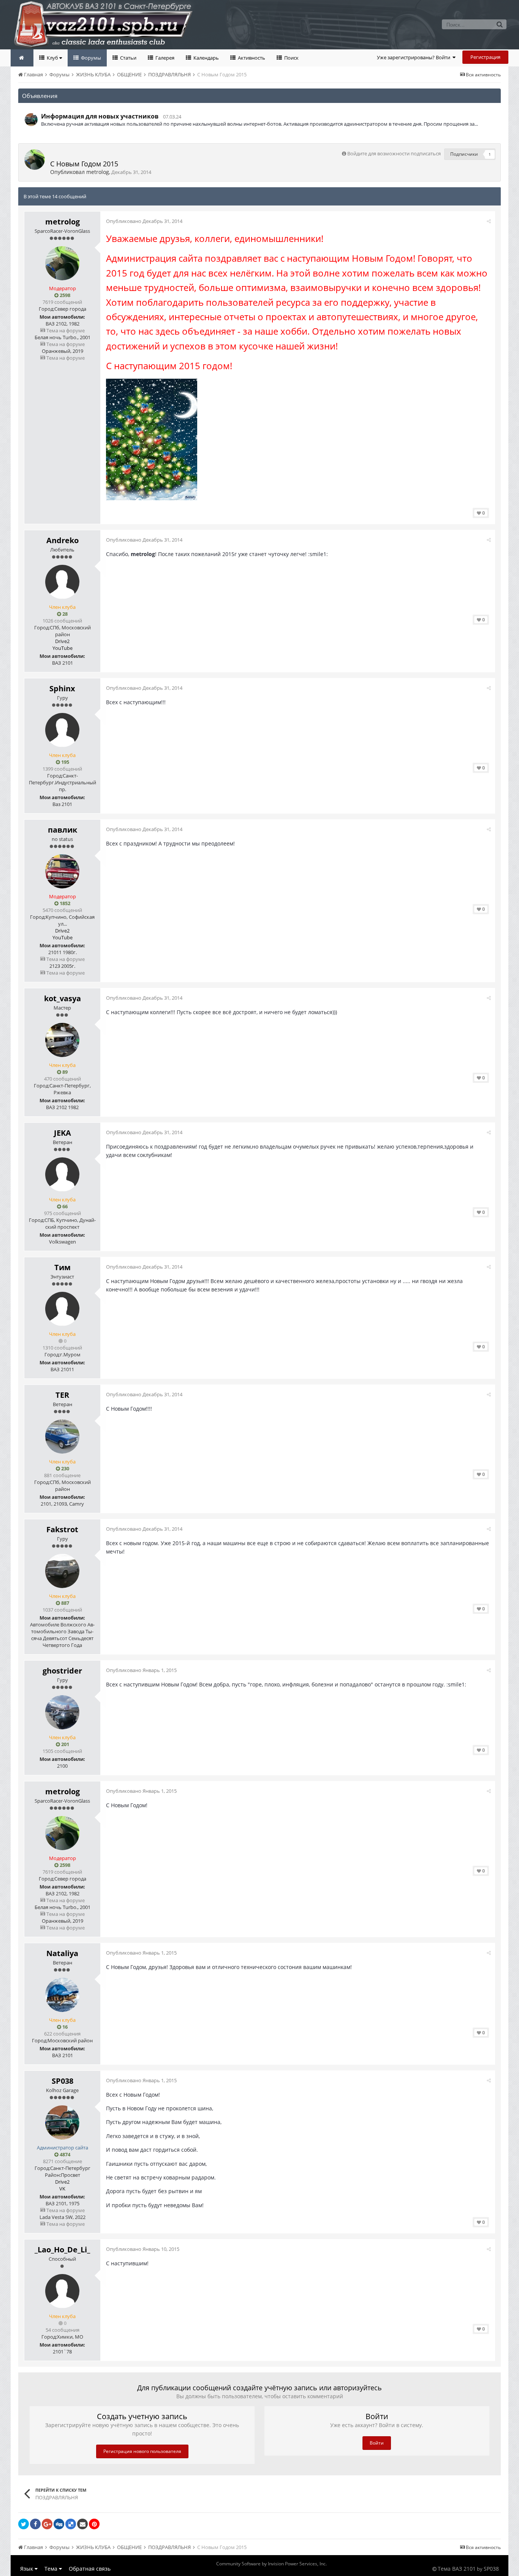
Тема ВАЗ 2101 (457, 2569)
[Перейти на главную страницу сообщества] (22, 58)
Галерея (164, 58)
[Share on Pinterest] (94, 2524)
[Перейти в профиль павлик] (62, 871)
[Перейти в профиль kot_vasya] (62, 1040)
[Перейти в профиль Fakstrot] (62, 1571)
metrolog (98, 172)
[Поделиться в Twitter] (24, 2524)
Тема (52, 2569)
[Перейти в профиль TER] (62, 1437)
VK (62, 2189)
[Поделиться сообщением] (489, 221)
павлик (63, 830)
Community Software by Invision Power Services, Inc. (271, 2564)
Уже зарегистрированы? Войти (415, 57)
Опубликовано (144, 221)
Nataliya (62, 1953)
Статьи (128, 58)
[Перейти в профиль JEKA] (62, 1174)
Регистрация (485, 57)
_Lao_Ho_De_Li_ (62, 2250)
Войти (377, 2443)
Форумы (90, 58)
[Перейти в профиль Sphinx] (62, 730)
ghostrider (62, 1671)
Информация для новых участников (100, 116)
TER (62, 1395)
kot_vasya (63, 998)
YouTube (63, 648)
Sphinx (62, 688)
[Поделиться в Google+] (47, 2524)
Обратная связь (90, 2569)
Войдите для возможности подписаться (394, 153)
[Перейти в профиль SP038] (31, 120)
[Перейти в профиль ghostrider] (62, 1712)
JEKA (63, 1133)
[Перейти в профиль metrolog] (35, 160)
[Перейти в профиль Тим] (62, 1309)
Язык (27, 2569)
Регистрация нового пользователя (142, 2451)
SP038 (63, 2081)
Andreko (63, 540)
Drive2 (62, 641)
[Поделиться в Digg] (59, 2524)
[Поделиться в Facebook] (35, 2524)
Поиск (291, 58)
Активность (251, 58)
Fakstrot (62, 1529)
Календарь (206, 58)
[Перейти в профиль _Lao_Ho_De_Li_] (62, 2291)
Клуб (52, 58)
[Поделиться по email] (82, 2524)
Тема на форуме (65, 330)
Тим (63, 1267)
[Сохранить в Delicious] (71, 2524)
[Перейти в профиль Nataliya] (62, 1995)
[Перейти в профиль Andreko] (62, 582)
